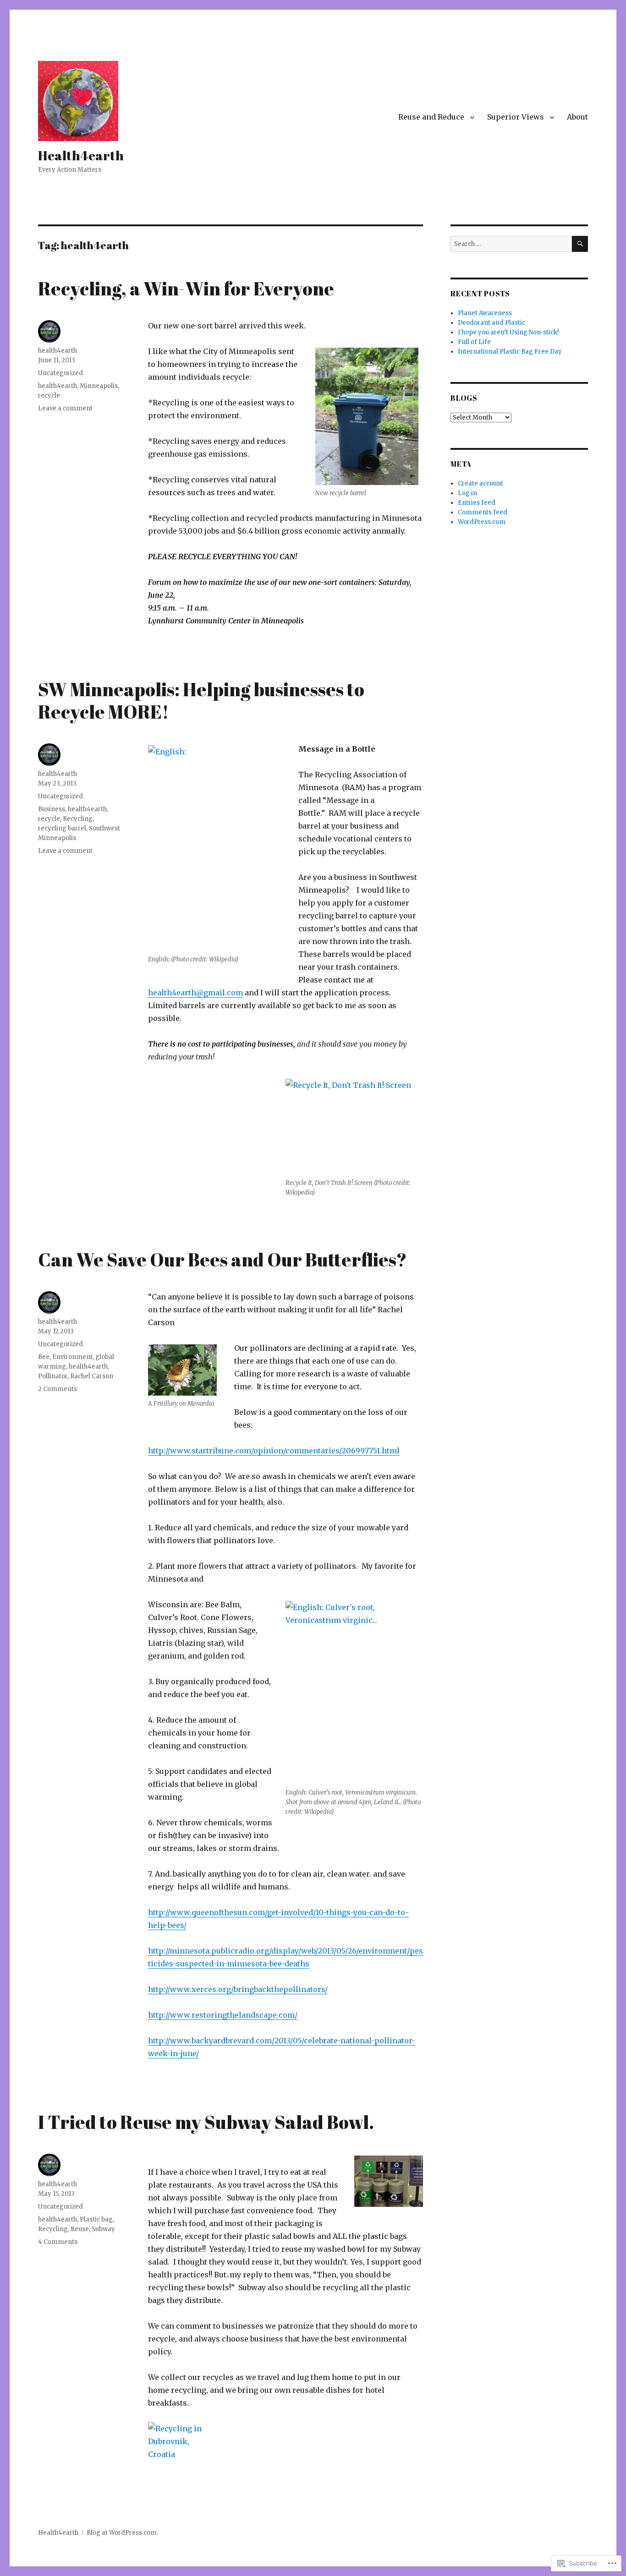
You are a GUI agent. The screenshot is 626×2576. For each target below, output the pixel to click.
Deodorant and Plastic (491, 323)
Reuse (80, 2229)
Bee (44, 1357)
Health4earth (81, 155)
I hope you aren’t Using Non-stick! (508, 332)
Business (52, 809)
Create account (480, 483)
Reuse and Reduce (431, 117)
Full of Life (474, 342)
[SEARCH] (580, 244)
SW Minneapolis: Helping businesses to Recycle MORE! (201, 701)
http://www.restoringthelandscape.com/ (223, 2015)
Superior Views (516, 117)
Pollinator (53, 1376)
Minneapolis (99, 386)
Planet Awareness (485, 313)
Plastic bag (96, 2219)
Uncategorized (60, 373)
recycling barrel (62, 828)
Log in (467, 493)
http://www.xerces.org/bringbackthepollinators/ (238, 1989)
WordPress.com (482, 522)
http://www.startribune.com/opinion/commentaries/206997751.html (274, 1451)
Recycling (78, 819)
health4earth (58, 351)
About (577, 117)
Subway (103, 2229)
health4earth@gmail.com (195, 993)
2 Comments (58, 1389)
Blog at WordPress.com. (122, 2533)
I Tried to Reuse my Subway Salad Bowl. (206, 2122)
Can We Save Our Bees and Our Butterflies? (222, 1260)
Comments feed (483, 512)
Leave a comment (65, 408)
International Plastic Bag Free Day (510, 352)
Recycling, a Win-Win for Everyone (186, 289)
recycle (49, 396)
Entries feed (477, 503)
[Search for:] (511, 244)
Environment (72, 1357)
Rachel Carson (92, 1376)
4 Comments (58, 2242)
